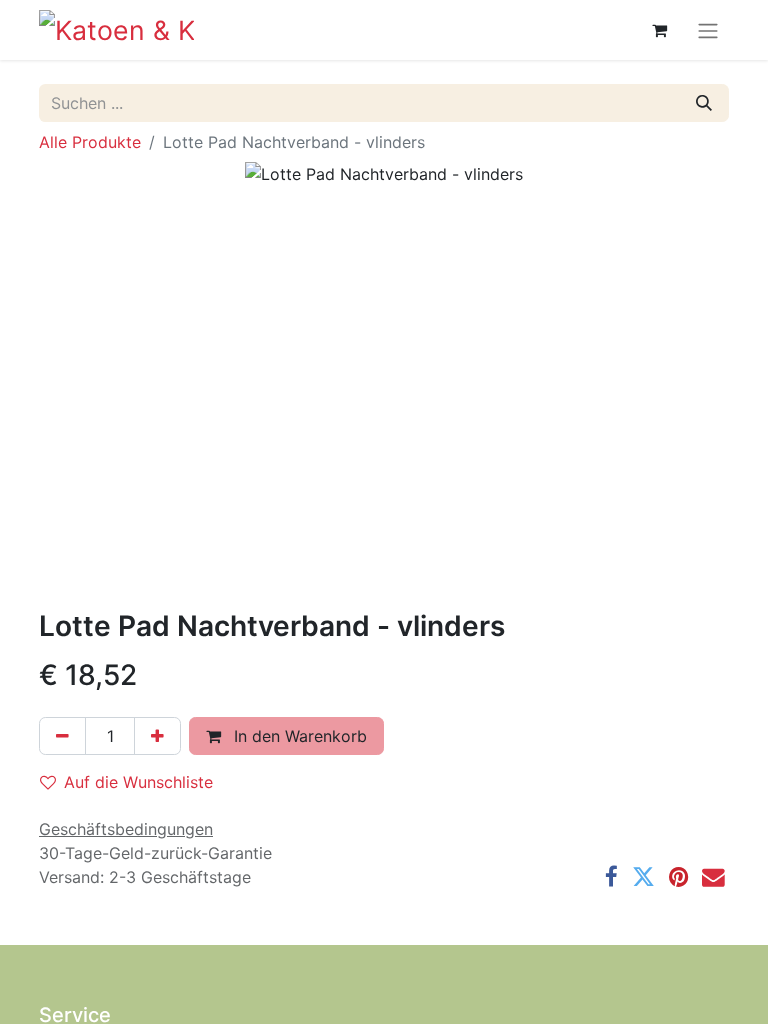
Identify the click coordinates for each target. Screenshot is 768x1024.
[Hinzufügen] (157, 736)
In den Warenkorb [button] (298, 736)
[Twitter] (643, 877)
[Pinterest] (678, 877)
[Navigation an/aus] (708, 30)
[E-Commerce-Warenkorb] (659, 30)
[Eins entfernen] (62, 736)
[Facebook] (611, 877)
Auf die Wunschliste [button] (138, 782)
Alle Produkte (90, 142)
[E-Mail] (713, 877)
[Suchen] (704, 103)
